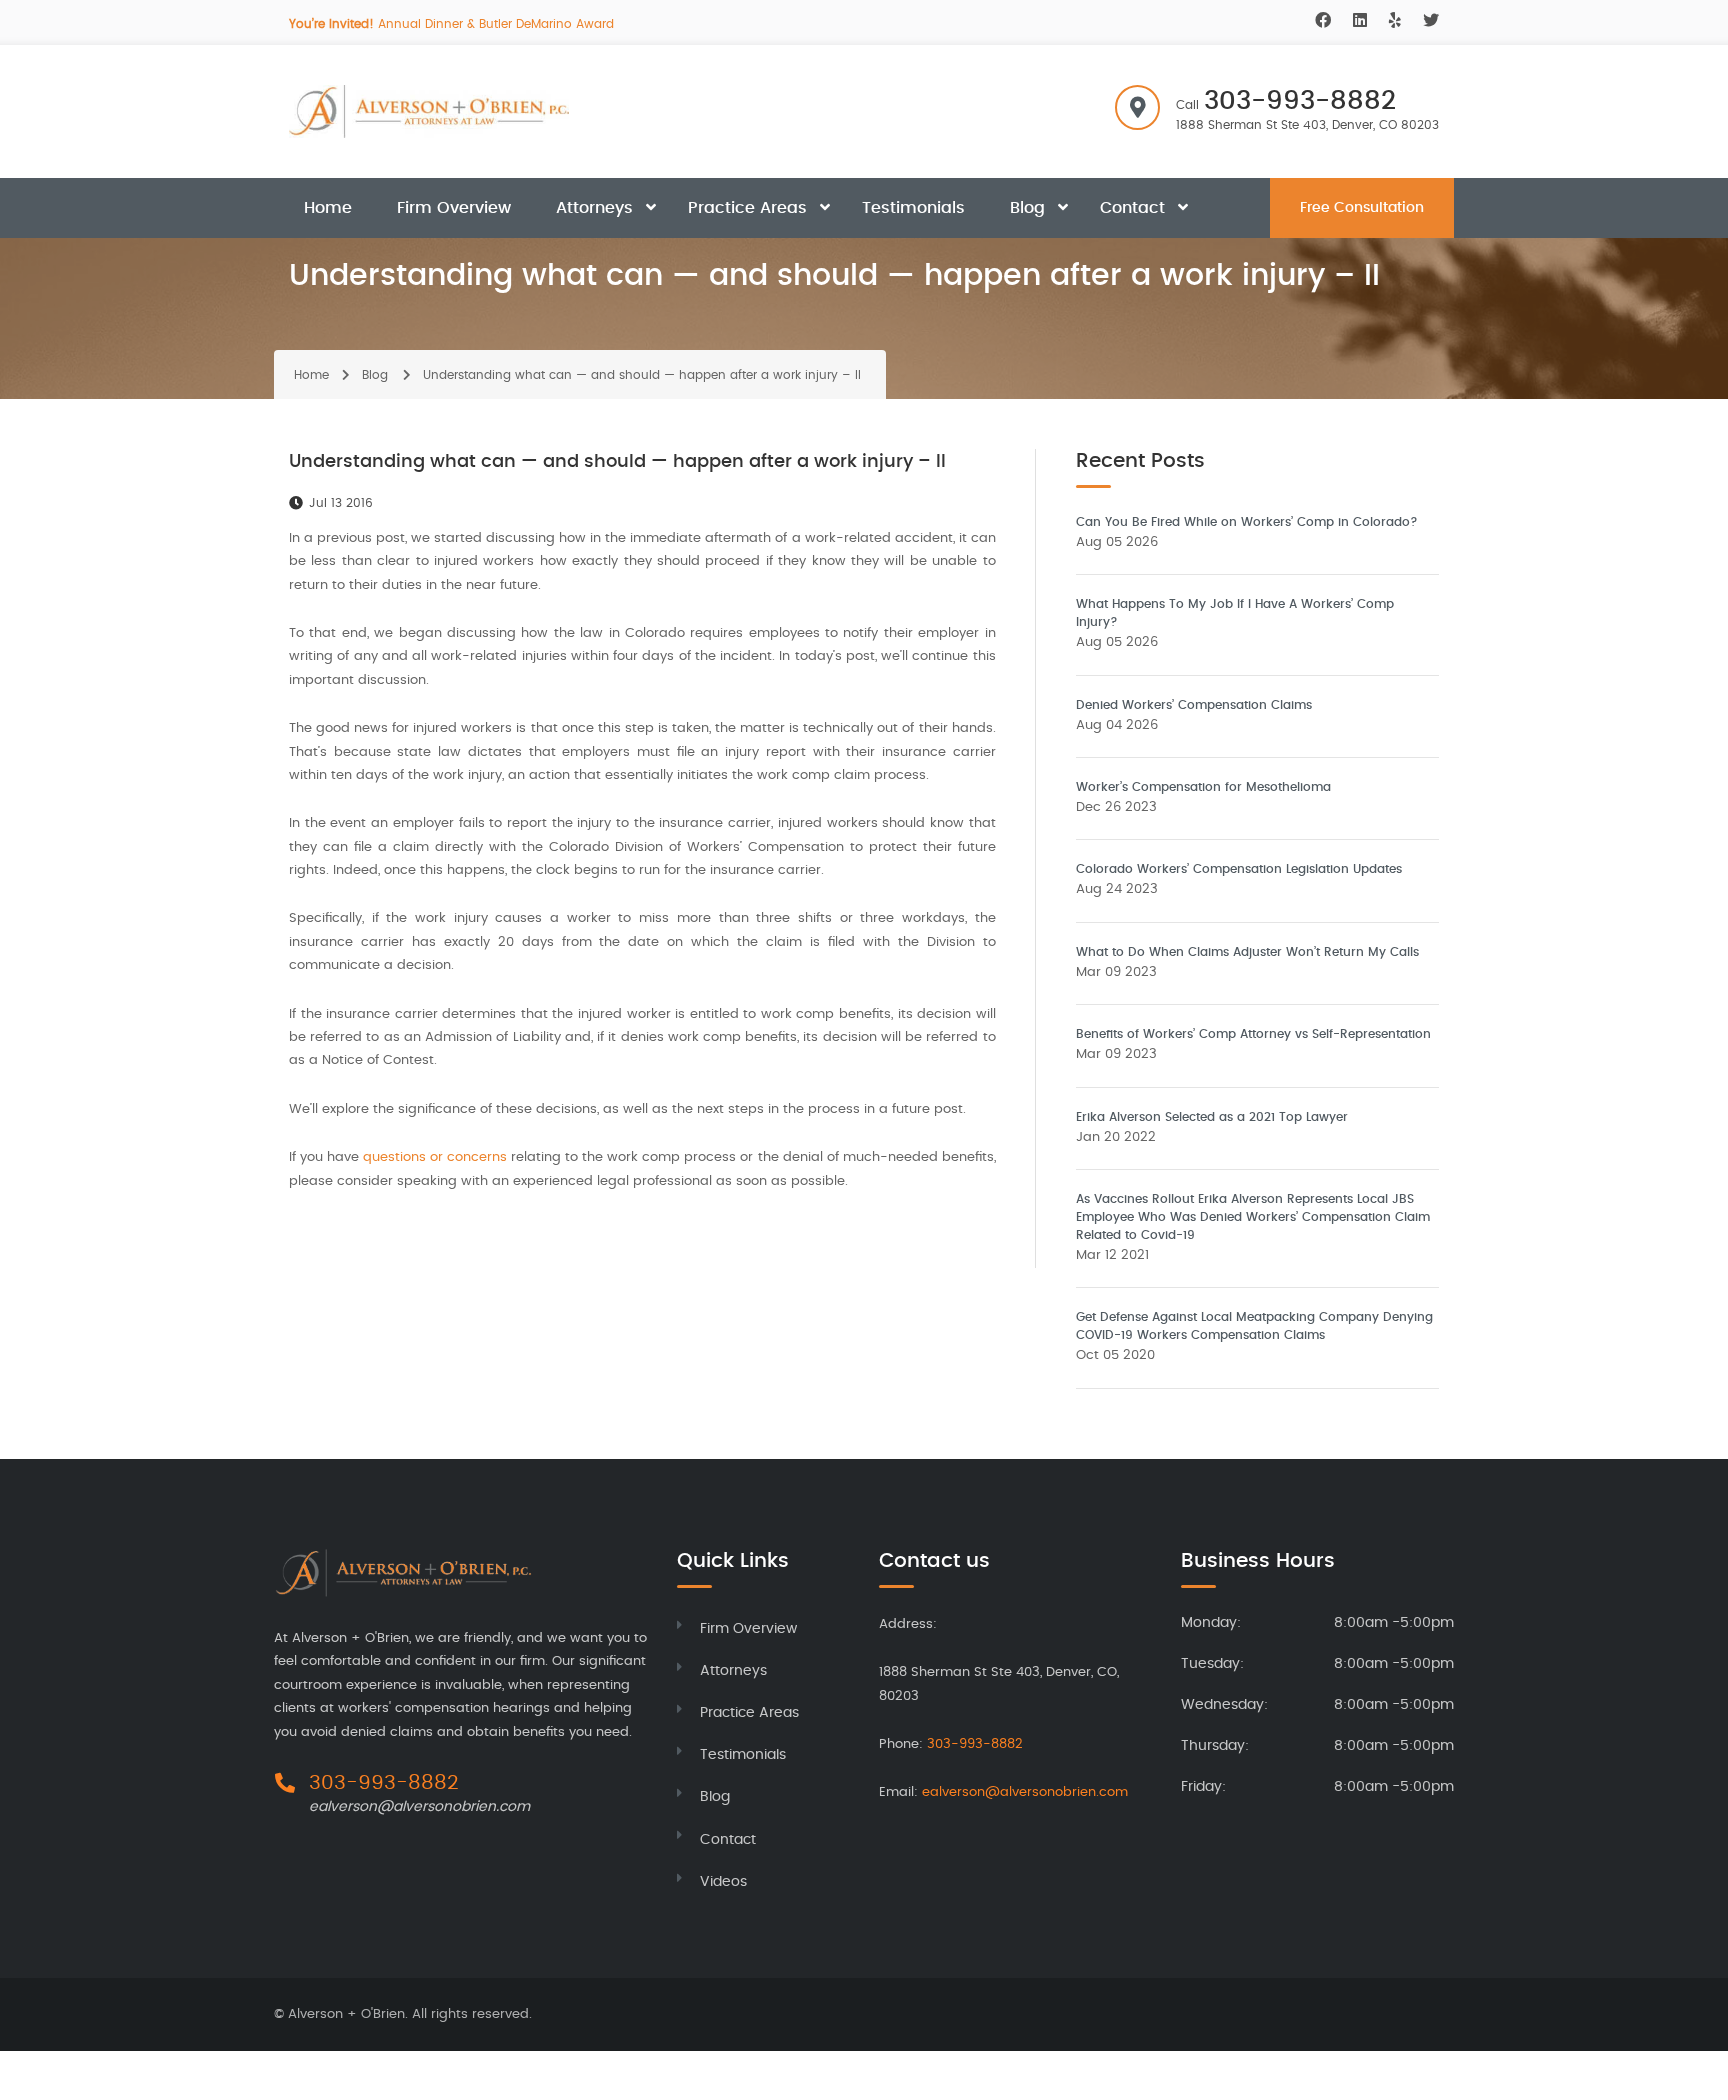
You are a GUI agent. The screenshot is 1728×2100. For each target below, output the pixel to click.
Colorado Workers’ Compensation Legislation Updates (1239, 869)
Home (328, 208)
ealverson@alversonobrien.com (419, 1807)
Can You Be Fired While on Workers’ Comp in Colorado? (1247, 522)
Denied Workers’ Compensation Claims (1194, 705)
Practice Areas (747, 208)
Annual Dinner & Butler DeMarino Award (451, 24)
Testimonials (913, 208)
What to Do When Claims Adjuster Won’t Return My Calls (1247, 952)
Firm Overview (454, 208)
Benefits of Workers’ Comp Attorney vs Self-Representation (1253, 1034)
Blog (1027, 208)
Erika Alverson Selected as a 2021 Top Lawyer (1212, 1117)
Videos (723, 1882)
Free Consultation (1362, 208)
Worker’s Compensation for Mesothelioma (1203, 787)
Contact (1132, 208)
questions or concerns (435, 1157)
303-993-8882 (1300, 101)
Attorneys (594, 208)
